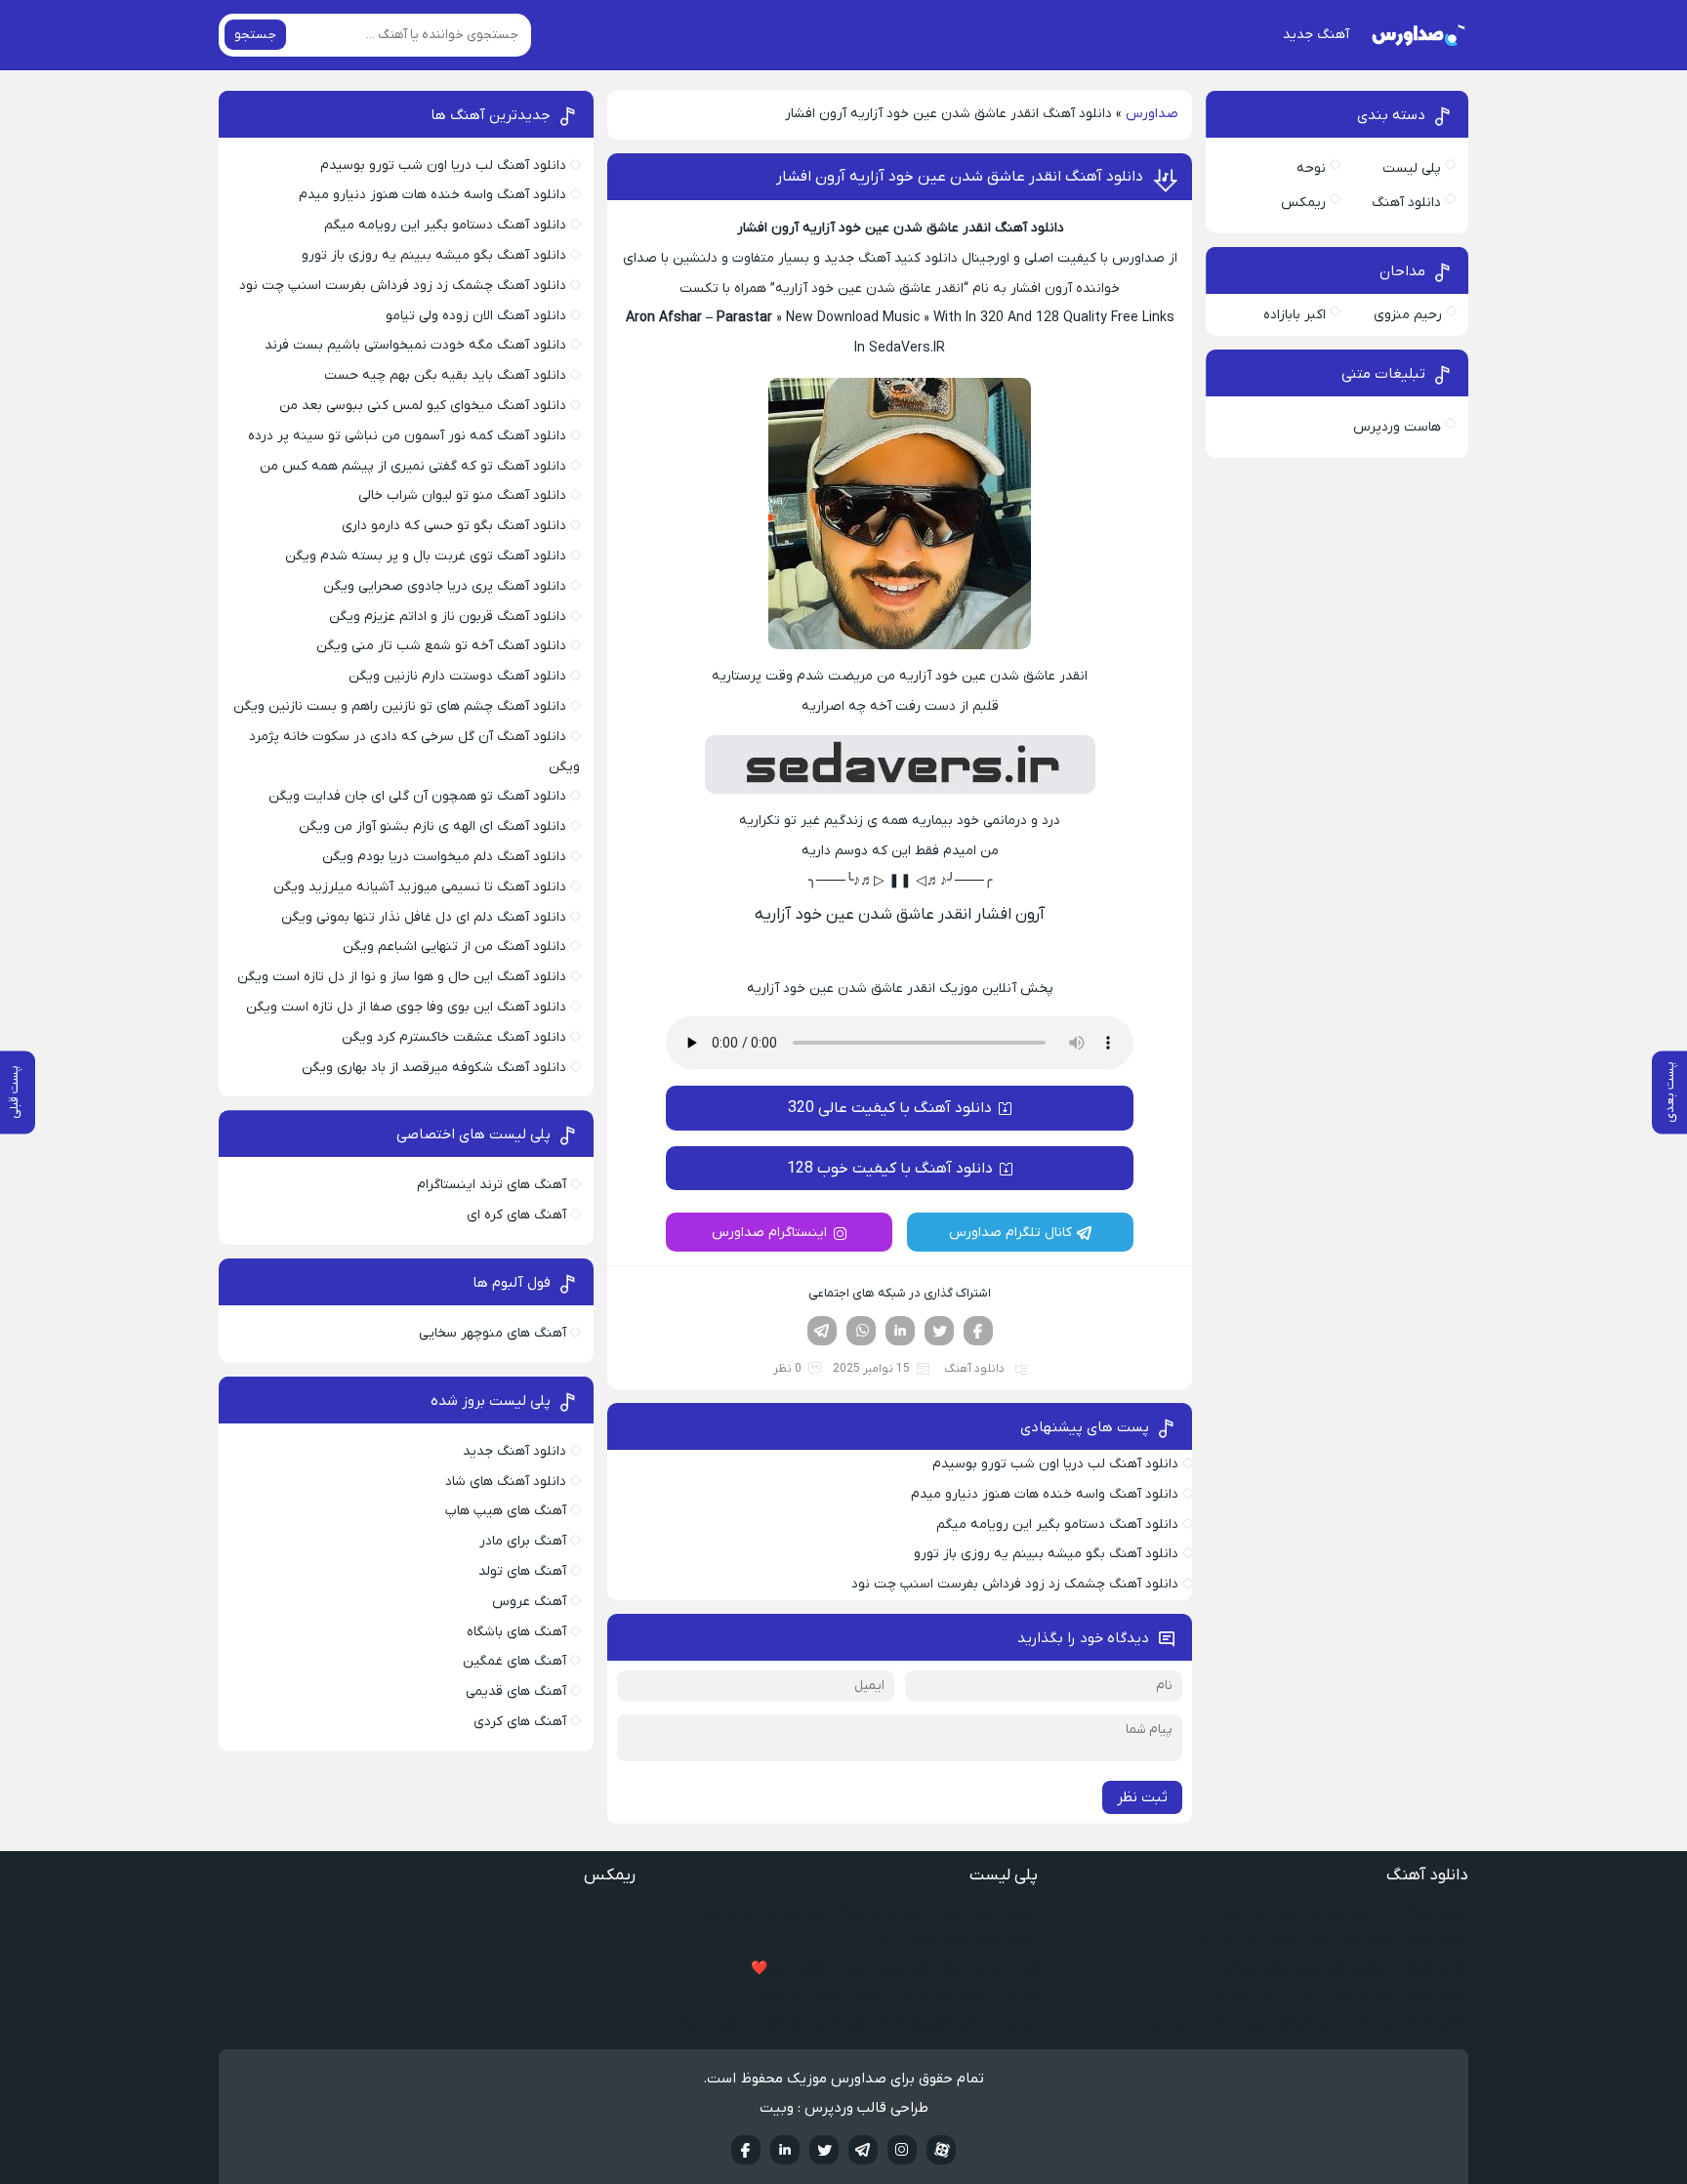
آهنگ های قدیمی (516, 1691)
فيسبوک (746, 2150)
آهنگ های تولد (522, 1571)
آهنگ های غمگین (514, 1661)
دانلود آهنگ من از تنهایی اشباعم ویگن (454, 947)
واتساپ (861, 1331)
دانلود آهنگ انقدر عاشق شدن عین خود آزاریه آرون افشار (960, 177)
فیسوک (978, 1331)
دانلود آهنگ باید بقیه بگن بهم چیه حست (445, 375)
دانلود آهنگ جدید (514, 1451)
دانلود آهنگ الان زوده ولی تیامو (476, 316)
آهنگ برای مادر (523, 1541)
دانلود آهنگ (974, 1369)
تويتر (824, 2150)
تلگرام (822, 1331)
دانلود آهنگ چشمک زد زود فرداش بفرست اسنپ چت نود (1015, 1584)
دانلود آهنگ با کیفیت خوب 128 (890, 1169)
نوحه (1311, 168)
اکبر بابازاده (1295, 315)
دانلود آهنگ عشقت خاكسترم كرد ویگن (454, 1037)
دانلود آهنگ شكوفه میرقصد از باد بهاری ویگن (434, 1068)
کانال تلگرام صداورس (1010, 1233)
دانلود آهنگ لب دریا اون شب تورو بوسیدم (1055, 1464)
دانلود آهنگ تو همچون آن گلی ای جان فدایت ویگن (417, 796)
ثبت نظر (1142, 1797)
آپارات (941, 2150)
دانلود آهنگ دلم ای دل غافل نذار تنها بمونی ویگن (424, 917)
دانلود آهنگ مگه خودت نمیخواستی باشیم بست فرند (415, 345)
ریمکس (1303, 203)
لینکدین (900, 1331)
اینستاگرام (902, 2150)
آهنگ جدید (1316, 35)
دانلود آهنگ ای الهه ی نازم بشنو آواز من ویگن (432, 826)
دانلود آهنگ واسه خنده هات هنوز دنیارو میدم (1045, 1494)
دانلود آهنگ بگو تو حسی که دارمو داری (454, 526)
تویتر (939, 1331)
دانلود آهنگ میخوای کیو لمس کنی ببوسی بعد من (423, 406)
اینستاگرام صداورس (769, 1233)
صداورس (1152, 114)
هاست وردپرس (1397, 427)
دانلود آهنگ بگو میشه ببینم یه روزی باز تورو (1046, 1554)
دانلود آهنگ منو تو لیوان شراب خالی (462, 495)
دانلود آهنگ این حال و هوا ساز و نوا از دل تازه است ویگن (402, 977)
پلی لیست (1412, 168)
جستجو (255, 35)
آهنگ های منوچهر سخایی (493, 1333)
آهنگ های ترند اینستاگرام (492, 1185)
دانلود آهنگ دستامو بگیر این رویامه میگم (1057, 1525)
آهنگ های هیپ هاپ (506, 1511)
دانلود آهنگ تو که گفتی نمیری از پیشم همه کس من (413, 466)
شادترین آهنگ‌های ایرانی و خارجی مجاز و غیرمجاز (898, 1996)
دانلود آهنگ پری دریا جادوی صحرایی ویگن (445, 586)
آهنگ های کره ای (516, 1215)
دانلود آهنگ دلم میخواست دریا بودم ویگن (444, 857)
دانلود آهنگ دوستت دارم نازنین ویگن (457, 676)
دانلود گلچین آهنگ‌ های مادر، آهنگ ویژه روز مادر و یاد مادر (867, 1914)
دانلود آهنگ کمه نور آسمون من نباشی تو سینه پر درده (407, 436)
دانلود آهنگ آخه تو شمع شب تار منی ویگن (441, 646)
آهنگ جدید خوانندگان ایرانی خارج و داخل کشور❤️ (894, 1969)
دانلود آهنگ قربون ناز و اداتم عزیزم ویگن (448, 617)
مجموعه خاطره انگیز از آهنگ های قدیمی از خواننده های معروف (855, 2023)
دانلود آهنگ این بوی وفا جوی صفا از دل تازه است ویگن (406, 1007)
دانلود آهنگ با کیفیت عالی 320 (890, 1108)
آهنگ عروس (529, 1602)
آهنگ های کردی (520, 1722)
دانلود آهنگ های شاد (506, 1482)
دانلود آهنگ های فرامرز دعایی (952, 1941)
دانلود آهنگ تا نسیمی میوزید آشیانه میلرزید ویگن (420, 887)
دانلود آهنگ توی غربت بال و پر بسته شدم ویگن (426, 556)
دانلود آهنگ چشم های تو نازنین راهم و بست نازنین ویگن (400, 706)
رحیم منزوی (1408, 315)
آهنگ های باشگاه (516, 1632)
